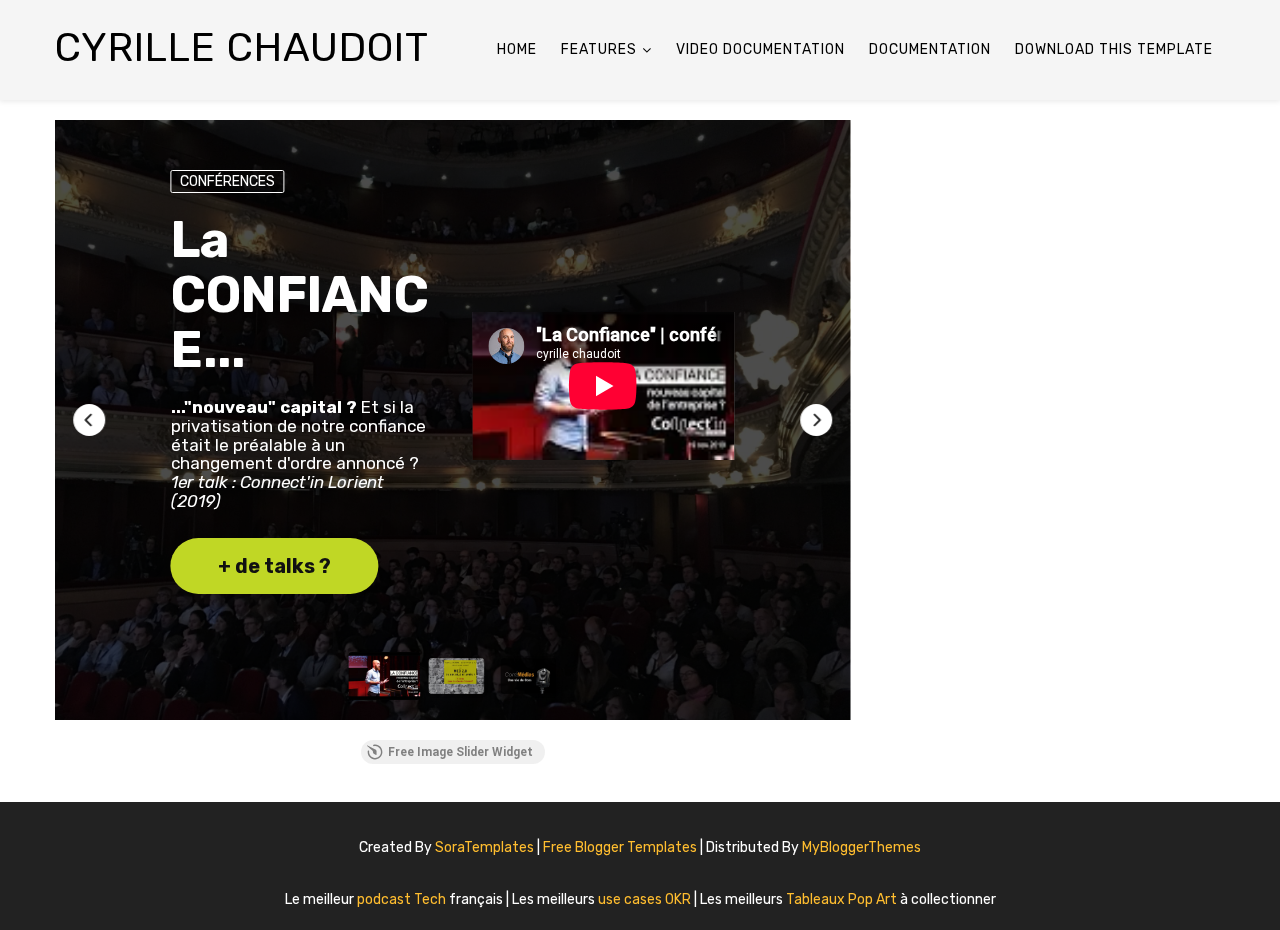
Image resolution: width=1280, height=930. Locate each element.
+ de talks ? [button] (274, 566)
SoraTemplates (484, 847)
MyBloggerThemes (861, 847)
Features (599, 49)
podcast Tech (403, 899)
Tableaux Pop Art (843, 899)
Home (517, 49)
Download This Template (1114, 49)
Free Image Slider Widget (460, 752)
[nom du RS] (1200, 840)
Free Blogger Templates (621, 847)
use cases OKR (646, 899)
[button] (89, 420)
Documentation (930, 49)
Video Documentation (760, 49)
